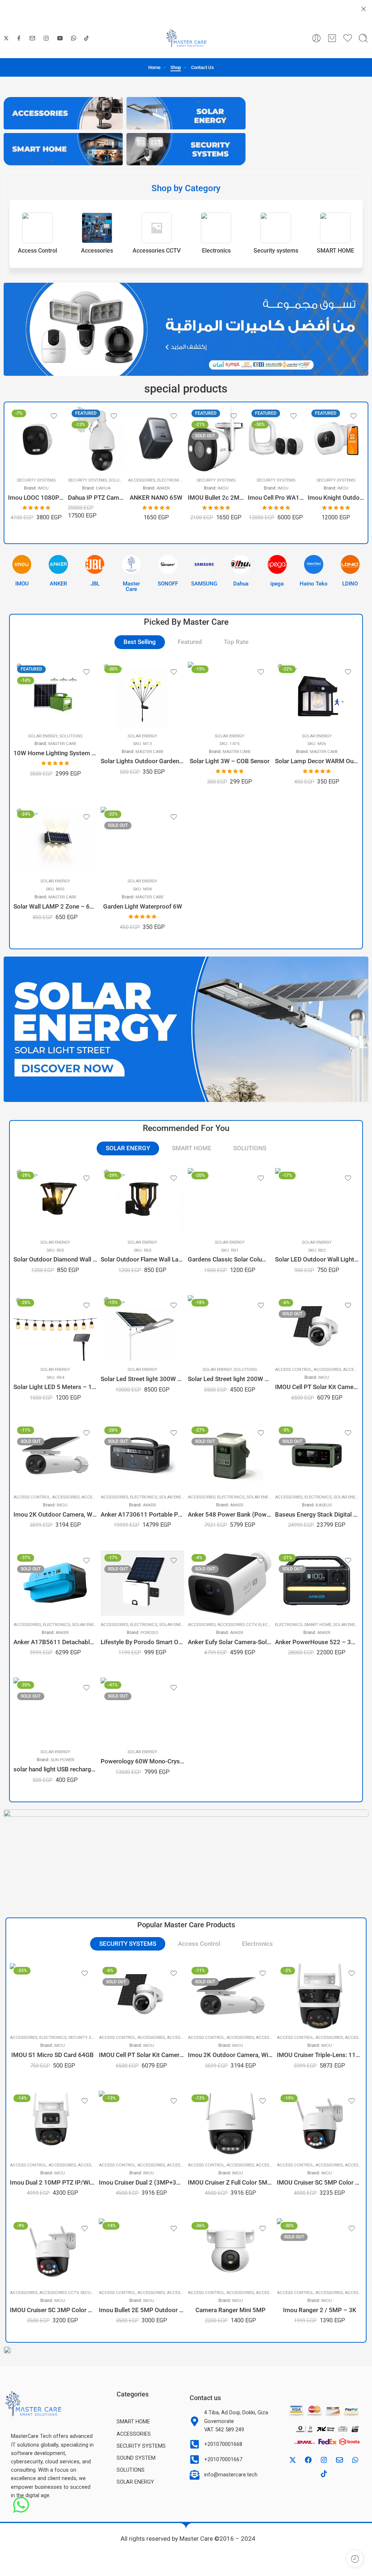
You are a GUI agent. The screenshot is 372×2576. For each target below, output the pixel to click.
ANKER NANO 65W (96, 498)
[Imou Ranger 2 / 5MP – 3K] (320, 2251)
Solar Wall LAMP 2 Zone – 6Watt (55, 907)
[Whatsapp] (355, 2460)
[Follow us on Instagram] (46, 38)
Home (154, 67)
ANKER (103, 488)
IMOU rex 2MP (336, 506)
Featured (190, 642)
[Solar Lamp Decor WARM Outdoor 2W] (317, 695)
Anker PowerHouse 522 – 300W (317, 1642)
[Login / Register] (316, 38)
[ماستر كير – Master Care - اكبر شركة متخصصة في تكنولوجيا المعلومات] (186, 38)
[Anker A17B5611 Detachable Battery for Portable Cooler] (55, 1583)
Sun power (62, 1760)
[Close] (364, 9)
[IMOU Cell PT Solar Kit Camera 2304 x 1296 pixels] (317, 1328)
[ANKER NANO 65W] (96, 439)
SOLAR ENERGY (43, 736)
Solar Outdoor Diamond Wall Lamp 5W (55, 1259)
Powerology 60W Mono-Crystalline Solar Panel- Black (142, 1761)
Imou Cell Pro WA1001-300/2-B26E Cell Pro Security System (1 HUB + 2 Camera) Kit (216, 498)
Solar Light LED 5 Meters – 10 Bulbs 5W (55, 1387)
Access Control (293, 1369)
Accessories (82, 480)
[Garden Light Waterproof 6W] (142, 840)
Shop (176, 67)
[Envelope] (339, 2460)
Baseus (324, 1505)
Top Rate (236, 642)
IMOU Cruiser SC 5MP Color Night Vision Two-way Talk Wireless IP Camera (320, 2183)
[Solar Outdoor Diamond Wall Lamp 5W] (55, 1201)
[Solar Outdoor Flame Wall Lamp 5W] (142, 1201)
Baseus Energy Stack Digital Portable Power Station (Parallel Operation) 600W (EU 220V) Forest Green (317, 1515)
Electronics (111, 480)
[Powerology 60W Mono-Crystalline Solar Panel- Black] (142, 1710)
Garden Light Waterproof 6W (143, 907)
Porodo (149, 1633)
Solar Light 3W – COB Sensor (230, 761)
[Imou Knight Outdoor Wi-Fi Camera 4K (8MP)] (276, 439)
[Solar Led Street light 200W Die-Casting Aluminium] (230, 1328)
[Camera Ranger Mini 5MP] (231, 2251)
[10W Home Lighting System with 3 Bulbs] (55, 695)
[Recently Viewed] (355, 2559)
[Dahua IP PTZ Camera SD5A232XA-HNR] (36, 439)
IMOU (163, 488)
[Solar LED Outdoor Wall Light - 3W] (317, 1201)
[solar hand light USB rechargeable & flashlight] (55, 1710)
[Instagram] (324, 2460)
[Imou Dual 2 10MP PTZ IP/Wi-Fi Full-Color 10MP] (52, 2124)
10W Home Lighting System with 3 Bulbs (55, 753)
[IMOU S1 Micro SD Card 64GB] (52, 1996)
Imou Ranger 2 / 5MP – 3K (320, 2310)
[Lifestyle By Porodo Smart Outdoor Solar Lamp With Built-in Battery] (142, 1583)
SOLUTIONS (250, 1148)
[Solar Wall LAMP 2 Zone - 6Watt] (55, 840)
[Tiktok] (324, 2474)
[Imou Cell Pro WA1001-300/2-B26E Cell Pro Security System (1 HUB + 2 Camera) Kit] (216, 439)
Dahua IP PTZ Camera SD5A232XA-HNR (36, 498)
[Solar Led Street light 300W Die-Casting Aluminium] (142, 1328)
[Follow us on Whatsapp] (74, 38)
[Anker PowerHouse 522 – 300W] (317, 1583)
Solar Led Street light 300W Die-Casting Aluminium (142, 1379)
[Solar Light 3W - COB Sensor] (230, 695)
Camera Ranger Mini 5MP (231, 2310)
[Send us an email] (32, 38)
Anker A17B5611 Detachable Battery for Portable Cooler (55, 1642)
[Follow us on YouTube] (60, 38)
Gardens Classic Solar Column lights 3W (230, 1259)
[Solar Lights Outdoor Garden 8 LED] (142, 695)
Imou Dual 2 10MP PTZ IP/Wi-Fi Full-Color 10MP (52, 2183)
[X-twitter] (292, 2460)
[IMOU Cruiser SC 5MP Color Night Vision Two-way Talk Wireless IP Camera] (320, 2124)
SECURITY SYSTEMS (128, 1944)
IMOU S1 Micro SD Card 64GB (52, 2055)
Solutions (60, 480)
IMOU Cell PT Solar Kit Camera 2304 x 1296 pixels (317, 1387)
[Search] (363, 38)
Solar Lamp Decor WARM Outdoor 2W (317, 761)
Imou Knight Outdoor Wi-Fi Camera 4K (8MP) (276, 498)
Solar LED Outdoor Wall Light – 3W (317, 1259)
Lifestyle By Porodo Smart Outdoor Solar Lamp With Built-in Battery (142, 1642)
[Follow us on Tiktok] (86, 38)
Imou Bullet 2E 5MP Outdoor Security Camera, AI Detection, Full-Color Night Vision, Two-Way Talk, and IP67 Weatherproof (141, 2310)
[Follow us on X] (6, 38)
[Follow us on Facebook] (19, 38)
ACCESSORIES (134, 2434)
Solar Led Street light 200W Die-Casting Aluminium (230, 1379)
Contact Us (203, 67)
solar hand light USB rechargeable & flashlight (55, 1769)
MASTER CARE (62, 744)
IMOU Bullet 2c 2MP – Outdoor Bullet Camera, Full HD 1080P (156, 498)
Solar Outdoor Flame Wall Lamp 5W (142, 1259)
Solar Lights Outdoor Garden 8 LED (142, 761)
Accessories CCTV (237, 1625)
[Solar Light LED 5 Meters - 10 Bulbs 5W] (55, 1328)
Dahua (43, 488)
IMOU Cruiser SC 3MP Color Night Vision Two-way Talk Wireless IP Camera (52, 2310)
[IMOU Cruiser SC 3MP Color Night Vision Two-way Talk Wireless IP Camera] (52, 2251)
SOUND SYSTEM (136, 2458)
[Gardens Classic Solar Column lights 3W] (230, 1201)
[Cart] (332, 38)
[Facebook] (308, 2460)
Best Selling (140, 642)
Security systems (27, 480)
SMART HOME (192, 1148)
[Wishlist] (54, 416)
